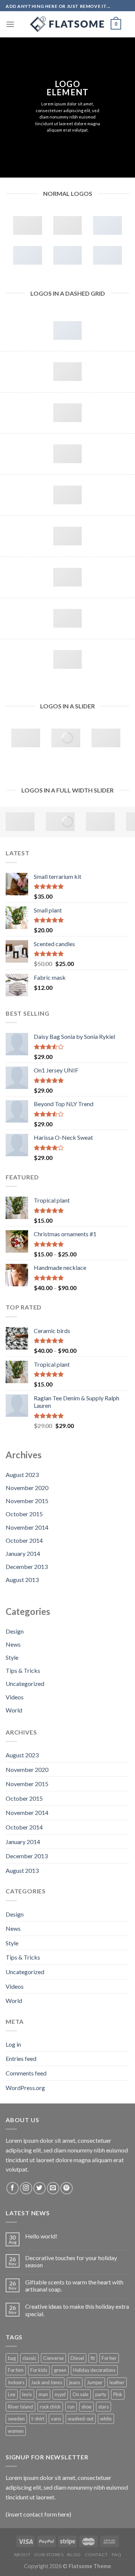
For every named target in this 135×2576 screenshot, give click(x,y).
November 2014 (27, 1527)
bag (12, 2358)
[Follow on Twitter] (40, 2188)
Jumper (95, 2382)
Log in (13, 2044)
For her (109, 2358)
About (22, 2555)
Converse (53, 2358)
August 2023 (22, 1475)
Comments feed (26, 2073)
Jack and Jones (47, 2382)
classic (29, 2358)
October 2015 (24, 1514)
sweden (16, 2419)
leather (117, 2382)
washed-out (81, 2419)
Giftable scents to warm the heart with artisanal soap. (74, 2286)
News (13, 1644)
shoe (86, 2407)
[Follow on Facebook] (13, 2188)
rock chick (50, 2407)
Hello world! (41, 2236)
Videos (15, 1697)
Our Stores (49, 2555)
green (60, 2370)
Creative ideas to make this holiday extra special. (77, 2310)
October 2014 (24, 1540)
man (43, 2394)
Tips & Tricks (23, 1670)
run (71, 2407)
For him (16, 2370)
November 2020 (27, 1488)
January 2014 (23, 1553)
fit (93, 2358)
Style (12, 1657)
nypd (60, 2394)
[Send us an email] (53, 2188)
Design (15, 1631)
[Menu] (10, 24)
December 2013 (27, 1566)
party (101, 2394)
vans (56, 2419)
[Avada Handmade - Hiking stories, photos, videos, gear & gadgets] (67, 24)
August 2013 (22, 1580)
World (14, 1710)
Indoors (16, 2382)
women (16, 2431)
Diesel (77, 2358)
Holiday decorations (94, 2370)
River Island (20, 2407)
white (106, 2419)
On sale (80, 2394)
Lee (12, 2394)
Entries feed (21, 2058)
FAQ (117, 2555)
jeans (75, 2382)
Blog (74, 2555)
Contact (96, 2555)
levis (27, 2394)
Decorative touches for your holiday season (71, 2261)
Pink (118, 2394)
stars (103, 2407)
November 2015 (27, 1501)
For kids (39, 2370)
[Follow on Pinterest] (67, 2188)
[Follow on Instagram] (26, 2188)
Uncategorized (25, 1684)
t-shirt (38, 2419)
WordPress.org (25, 2088)
